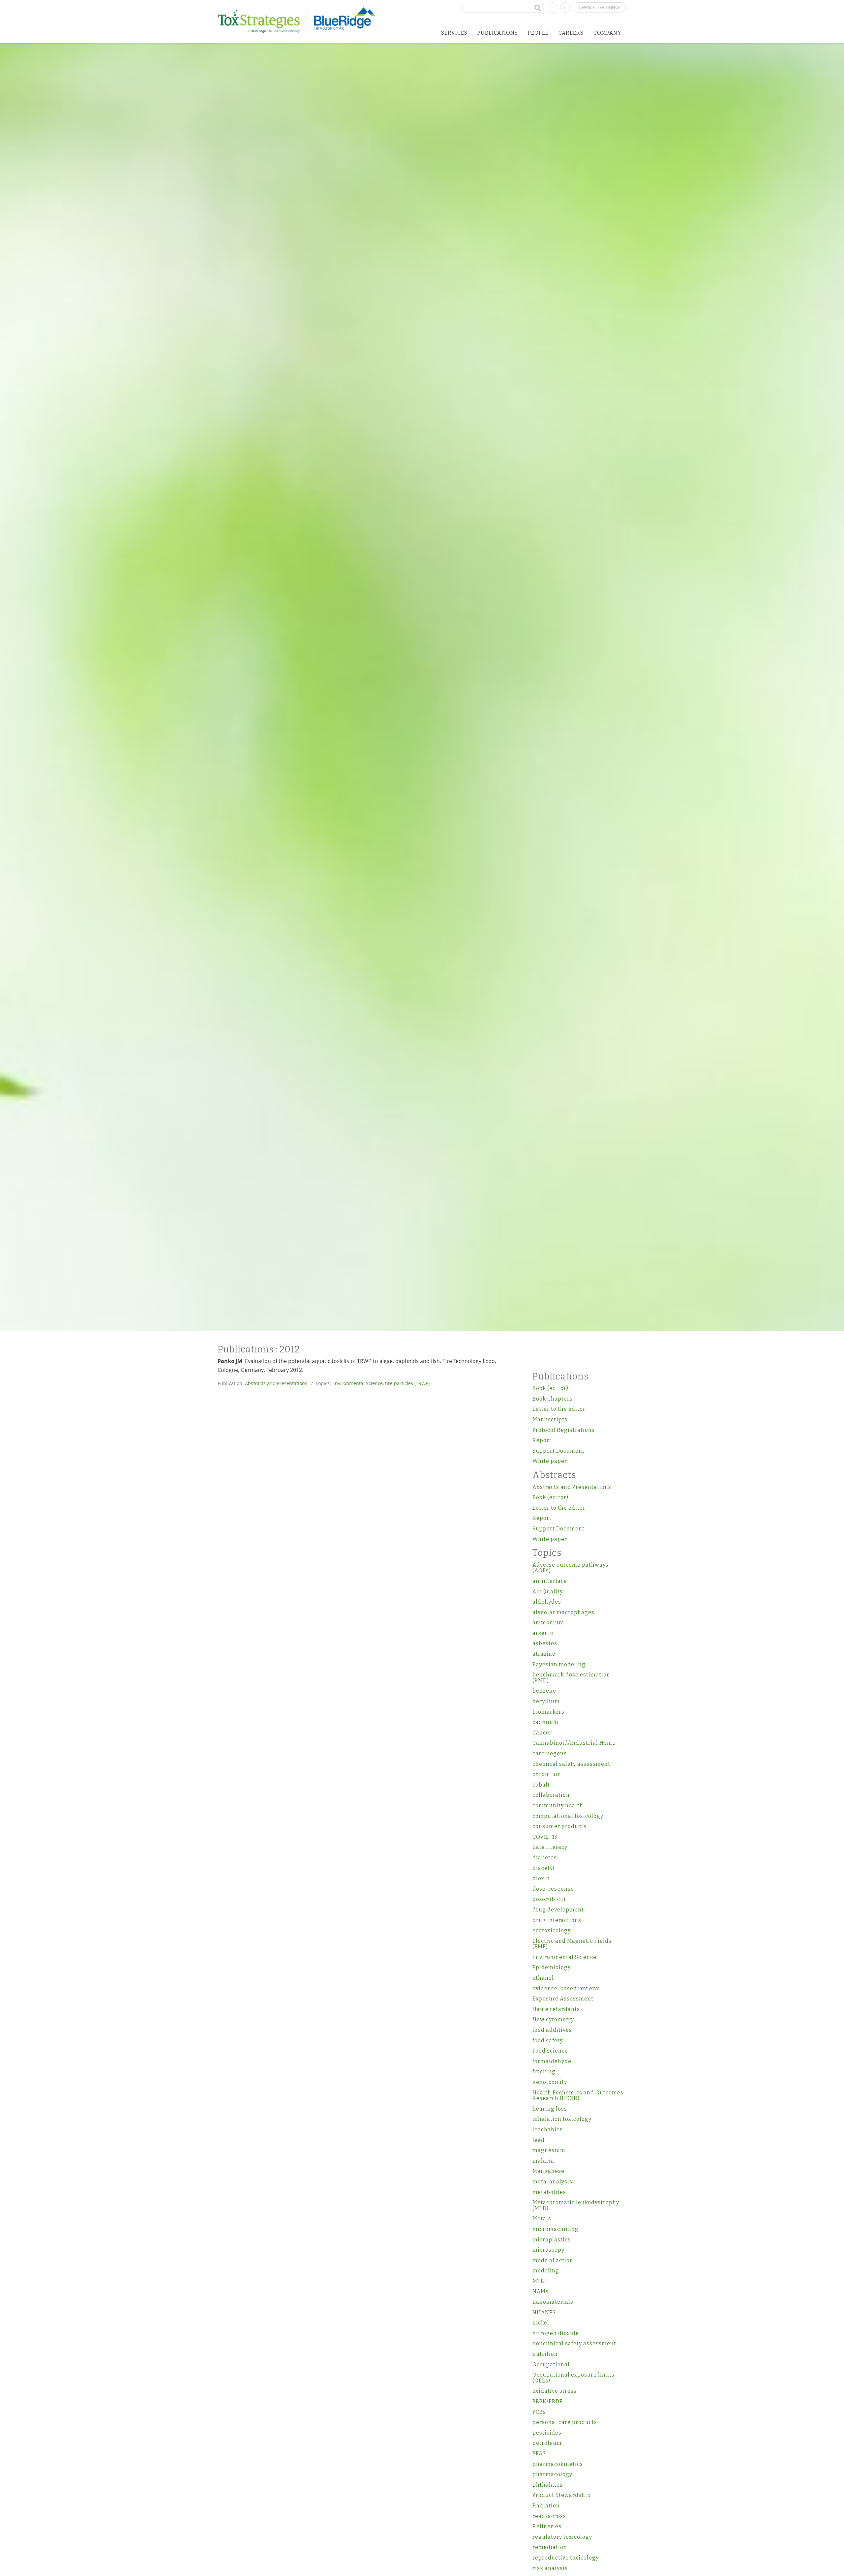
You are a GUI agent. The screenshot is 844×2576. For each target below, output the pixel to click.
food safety (548, 2041)
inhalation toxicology (562, 2119)
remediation (550, 2547)
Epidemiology (552, 1967)
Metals (542, 2219)
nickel (541, 2323)
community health (558, 1806)
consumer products (559, 1826)
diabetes (545, 1858)
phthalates (548, 2485)
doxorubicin (549, 1899)
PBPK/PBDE (548, 2401)
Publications (498, 33)
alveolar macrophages (563, 1612)
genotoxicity (550, 2082)
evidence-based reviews (566, 1988)
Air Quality (548, 1592)
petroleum (547, 2443)
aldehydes (547, 1602)
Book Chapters (553, 1399)
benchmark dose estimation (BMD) (571, 1678)
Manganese (548, 2171)
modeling (546, 2271)
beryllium (546, 1701)
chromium (547, 1774)
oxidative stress (555, 2391)
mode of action (553, 2260)
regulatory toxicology (562, 2537)
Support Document (558, 1451)
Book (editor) (550, 1388)
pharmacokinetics (558, 2464)
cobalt (541, 1785)
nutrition (545, 2354)
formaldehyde (552, 2061)
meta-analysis (552, 2182)
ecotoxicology (552, 1930)
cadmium (545, 1722)
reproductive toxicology (566, 2558)
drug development (558, 1910)
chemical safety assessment (571, 1764)
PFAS (539, 2454)
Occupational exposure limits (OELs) (573, 2378)
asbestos (545, 1643)
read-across (549, 2516)
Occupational (551, 2365)
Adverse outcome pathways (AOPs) (571, 1568)
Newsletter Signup (600, 7)
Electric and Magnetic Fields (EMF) (572, 1944)
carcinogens (550, 1753)
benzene (544, 1691)
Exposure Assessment (563, 1999)
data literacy (550, 1847)
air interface (550, 1581)
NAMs (541, 2291)
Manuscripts (550, 1420)
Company (607, 33)
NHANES (544, 2312)
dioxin (541, 1878)
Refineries (547, 2526)
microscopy (548, 2250)
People (538, 33)
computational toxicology (568, 1816)
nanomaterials (553, 2302)
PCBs (539, 2412)
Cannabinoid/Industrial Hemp (574, 1743)
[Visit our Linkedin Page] (553, 7)
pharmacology (552, 2474)
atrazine (544, 1654)
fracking (544, 2072)
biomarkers (548, 1712)
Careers (571, 33)
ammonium (548, 1623)
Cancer (542, 1733)
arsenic (543, 1633)
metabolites (549, 2192)
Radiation (546, 2506)
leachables (548, 2130)
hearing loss (550, 2109)
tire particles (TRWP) (407, 1383)
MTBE (540, 2281)
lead (539, 2140)
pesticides (547, 2433)
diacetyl (544, 1868)
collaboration (551, 1795)
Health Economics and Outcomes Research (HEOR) (578, 2096)
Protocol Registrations (564, 1430)
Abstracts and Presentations (276, 1383)
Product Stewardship (562, 2495)
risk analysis (550, 2568)
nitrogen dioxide (556, 2333)
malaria (543, 2161)
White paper (550, 1461)
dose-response (553, 1889)
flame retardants (556, 2009)
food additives (552, 2030)
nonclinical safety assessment (574, 2343)
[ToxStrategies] (262, 21)
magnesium (549, 2150)
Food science (550, 2051)
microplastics (552, 2240)
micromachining (556, 2229)
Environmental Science (358, 1383)
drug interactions (557, 1920)
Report (542, 1440)
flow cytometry (553, 2019)
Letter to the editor (559, 1409)
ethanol (543, 1978)
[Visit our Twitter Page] (565, 7)
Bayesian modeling (559, 1664)
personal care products (565, 2422)
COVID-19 (545, 1837)
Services (454, 33)
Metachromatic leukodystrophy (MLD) (576, 2205)
